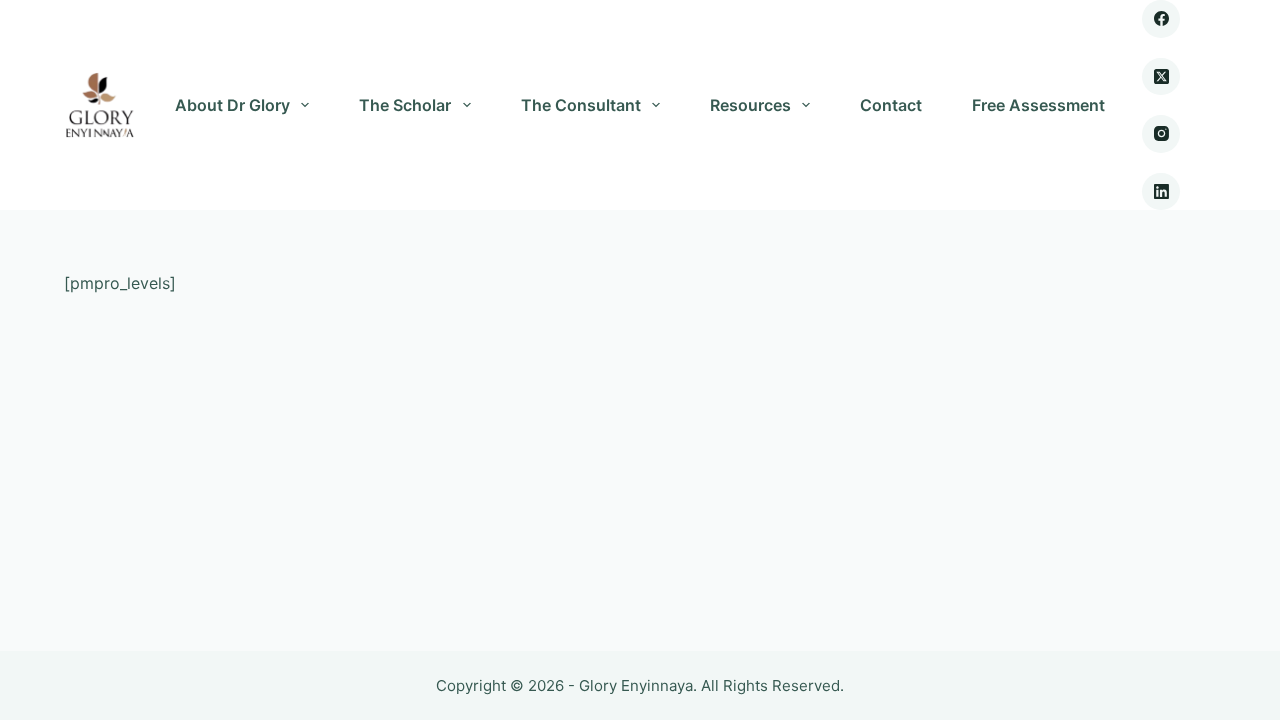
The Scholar (405, 105)
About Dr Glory (232, 105)
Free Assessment (1038, 105)
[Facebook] (1161, 19)
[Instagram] (1161, 134)
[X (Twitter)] (1161, 77)
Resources (750, 105)
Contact (891, 105)
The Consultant (581, 105)
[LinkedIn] (1161, 192)
